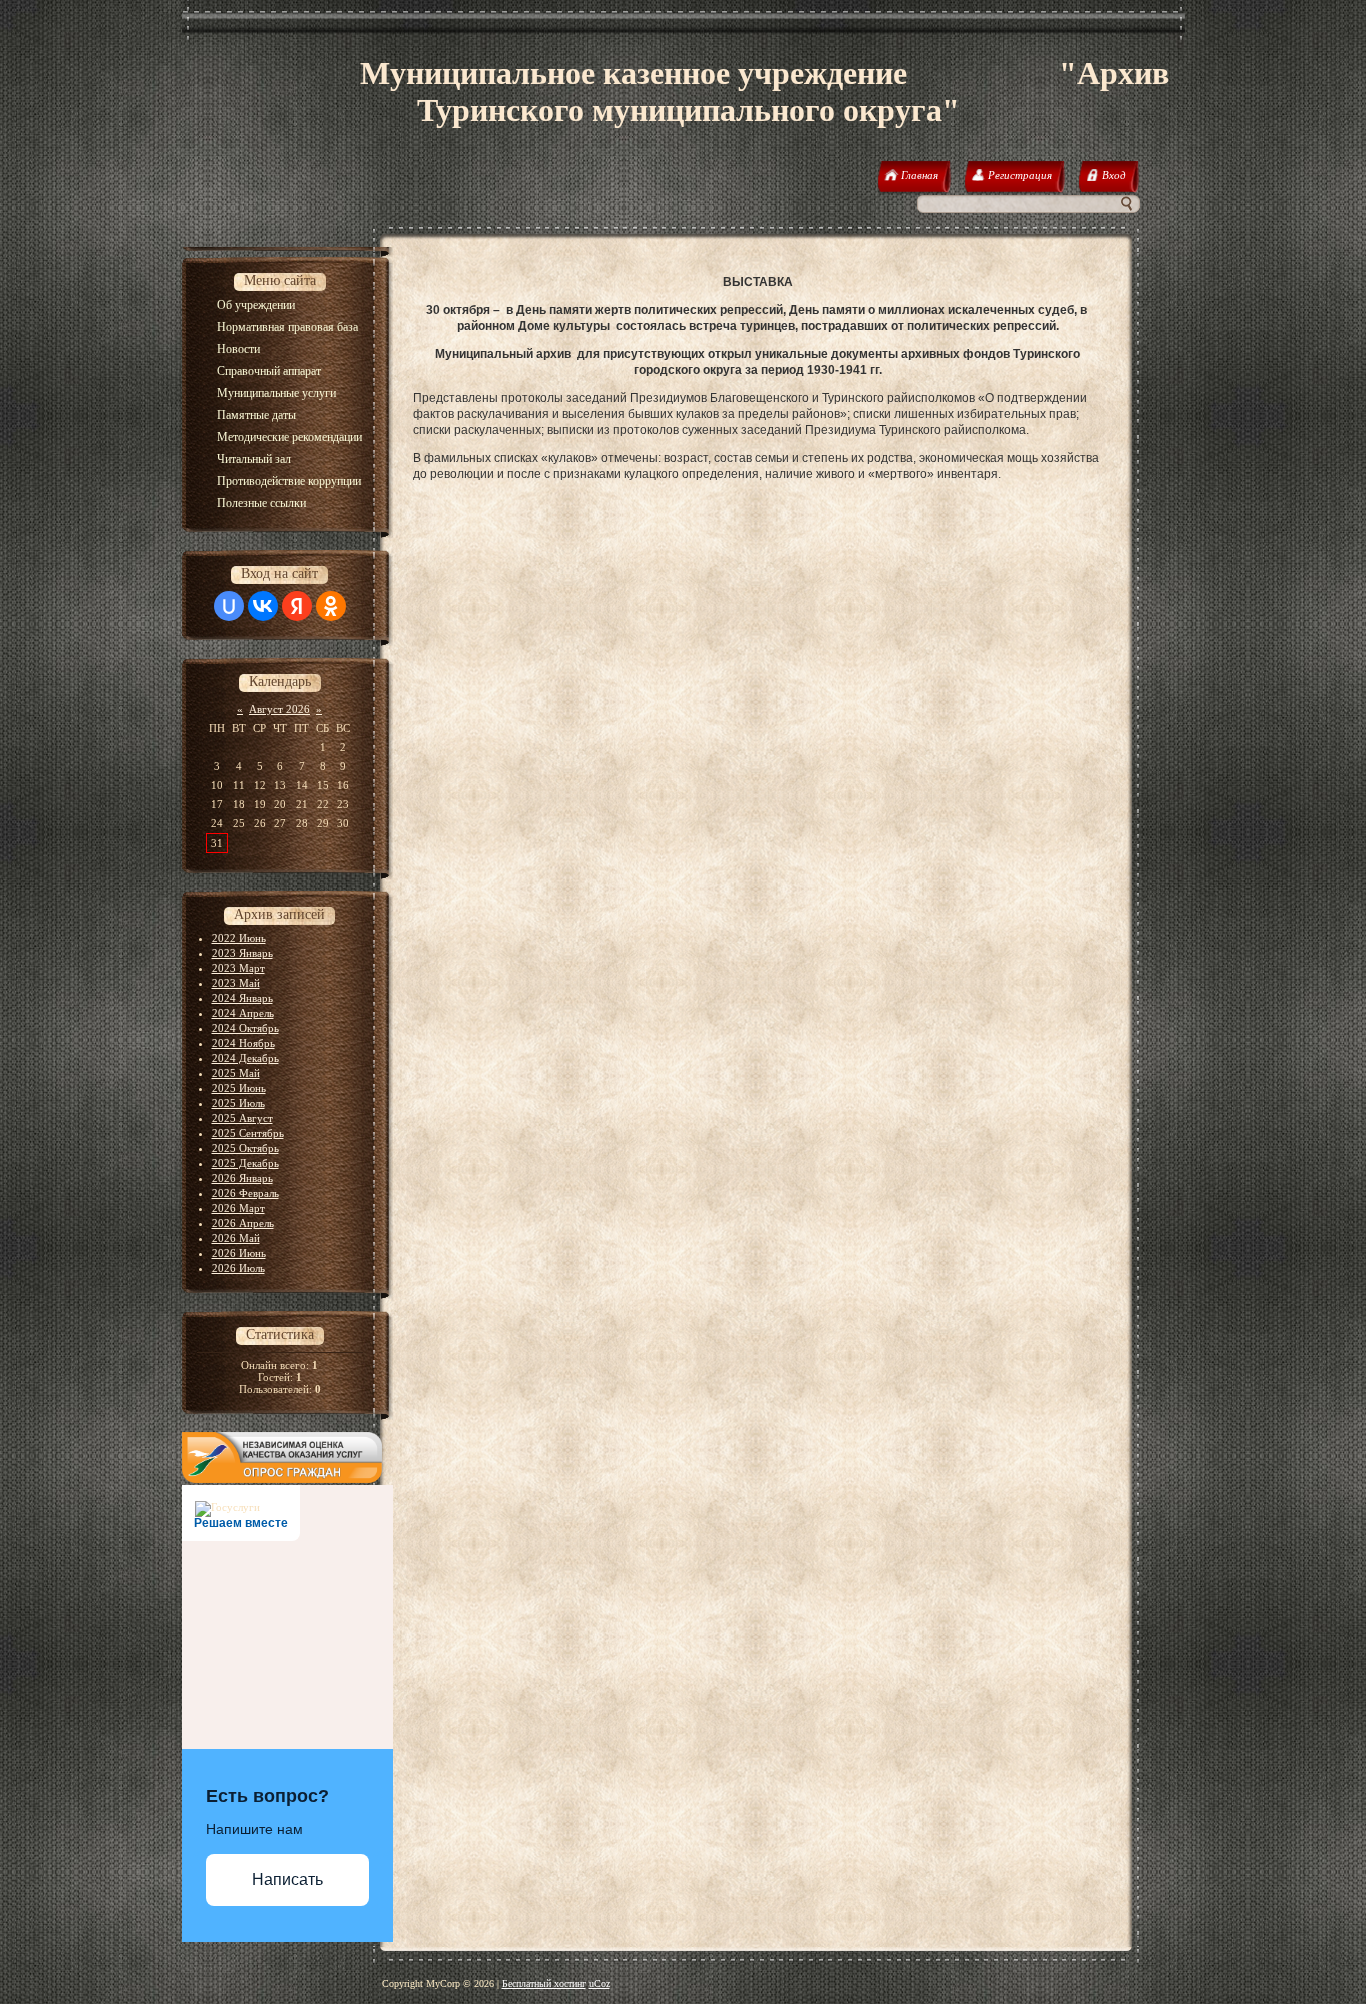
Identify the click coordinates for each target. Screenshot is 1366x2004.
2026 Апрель (243, 1223)
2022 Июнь (239, 938)
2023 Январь (242, 953)
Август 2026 (279, 709)
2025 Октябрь (245, 1148)
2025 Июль (238, 1103)
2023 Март (238, 968)
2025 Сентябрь (248, 1133)
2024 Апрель (243, 1013)
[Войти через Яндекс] (297, 606)
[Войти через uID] (229, 606)
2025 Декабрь (245, 1163)
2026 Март (238, 1208)
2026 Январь (242, 1178)
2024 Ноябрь (243, 1043)
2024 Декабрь (245, 1058)
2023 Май (236, 983)
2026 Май (236, 1238)
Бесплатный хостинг (544, 1983)
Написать (287, 1879)
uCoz (599, 1983)
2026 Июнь (239, 1253)
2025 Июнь (239, 1088)
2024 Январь (242, 998)
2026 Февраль (245, 1193)
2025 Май (236, 1073)
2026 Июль (238, 1268)
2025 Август (242, 1118)
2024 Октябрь (245, 1028)
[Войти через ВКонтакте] (263, 606)
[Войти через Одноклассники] (331, 606)
